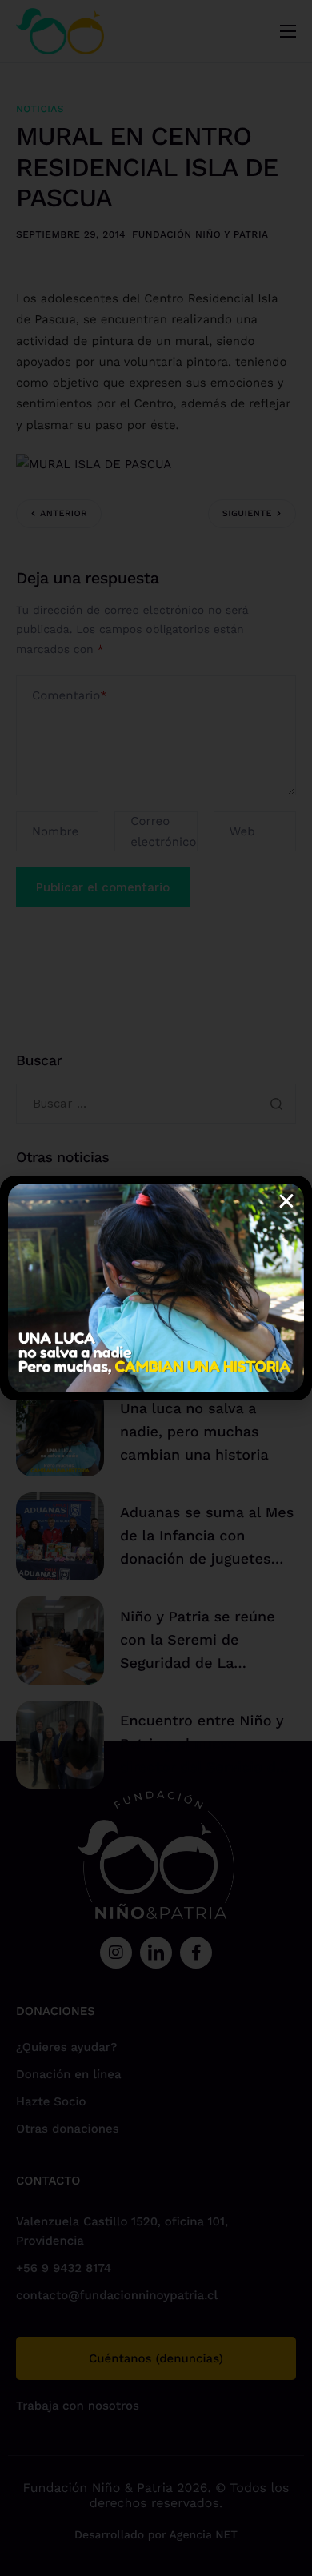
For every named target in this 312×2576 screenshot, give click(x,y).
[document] (156, 1288)
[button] (286, 1201)
